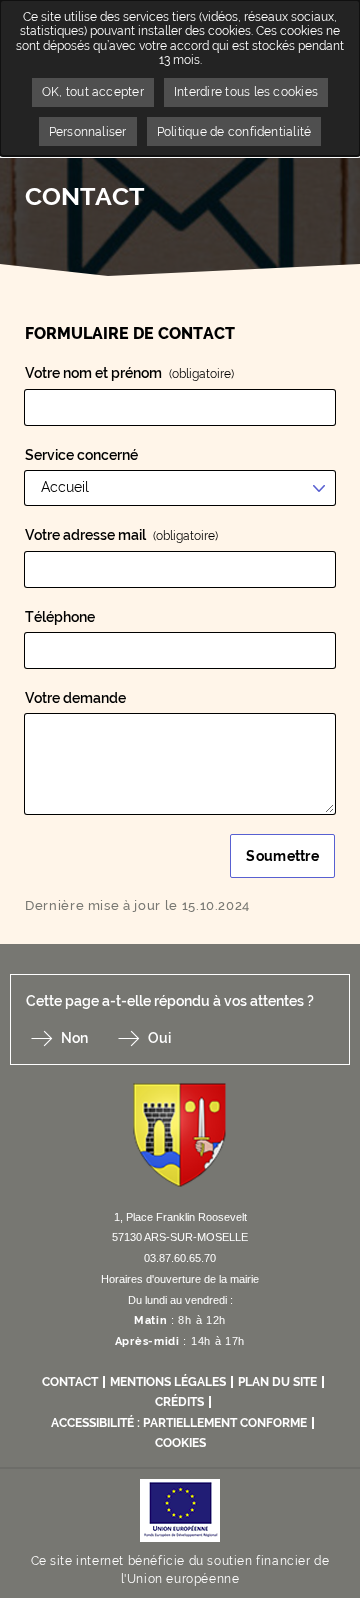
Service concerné (81, 455)
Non (74, 1038)
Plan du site (277, 1382)
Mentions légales (168, 1382)
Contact (70, 1382)
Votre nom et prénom (129, 373)
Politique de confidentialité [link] (234, 132)
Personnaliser (88, 132)
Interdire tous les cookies (246, 92)
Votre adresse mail (121, 535)
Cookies (180, 1443)
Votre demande (75, 698)
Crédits (179, 1402)
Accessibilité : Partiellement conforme (179, 1423)
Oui (159, 1038)
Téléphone (60, 617)
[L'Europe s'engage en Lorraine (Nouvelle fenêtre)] (180, 1509)
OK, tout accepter (93, 92)
